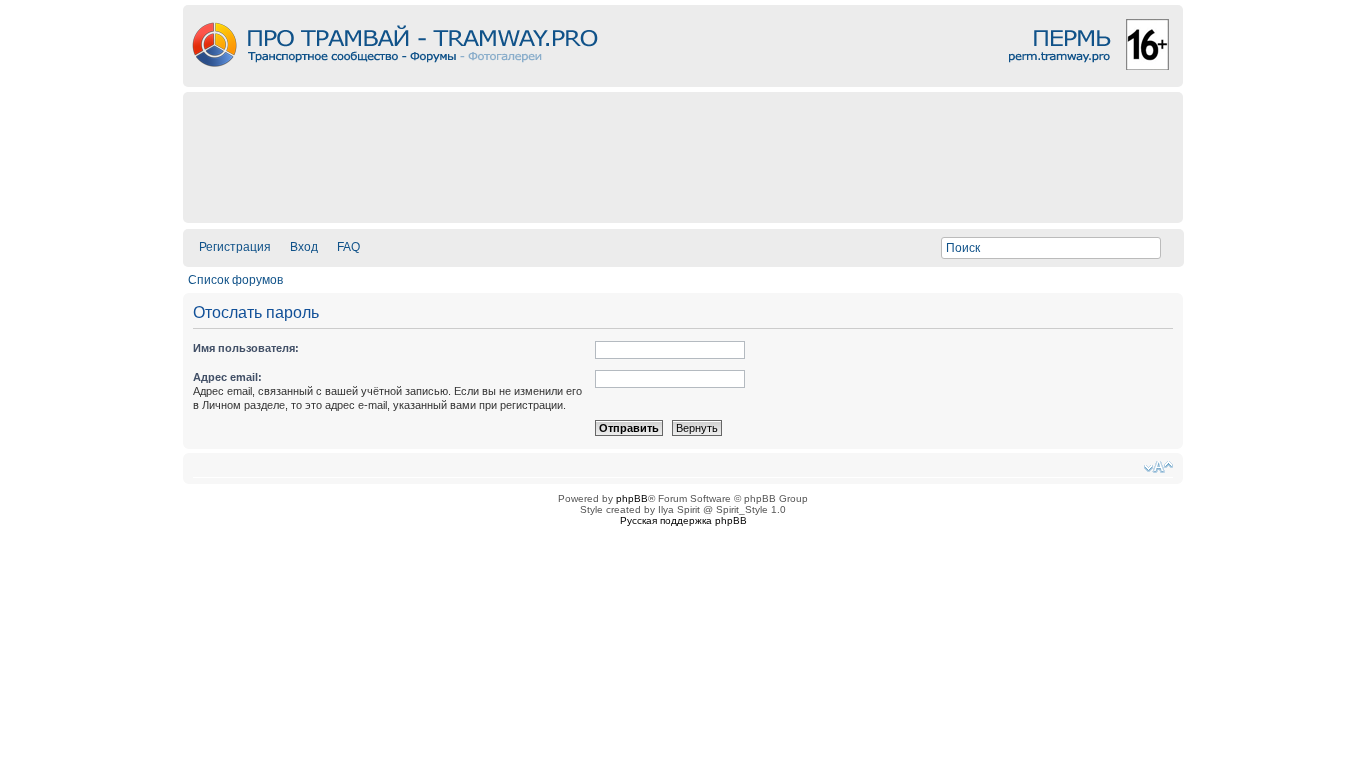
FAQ (348, 247)
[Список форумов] (683, 81)
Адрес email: (227, 377)
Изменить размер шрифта (1158, 467)
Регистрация (235, 247)
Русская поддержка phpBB (683, 520)
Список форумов (235, 280)
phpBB (632, 498)
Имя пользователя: (246, 348)
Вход (304, 247)
